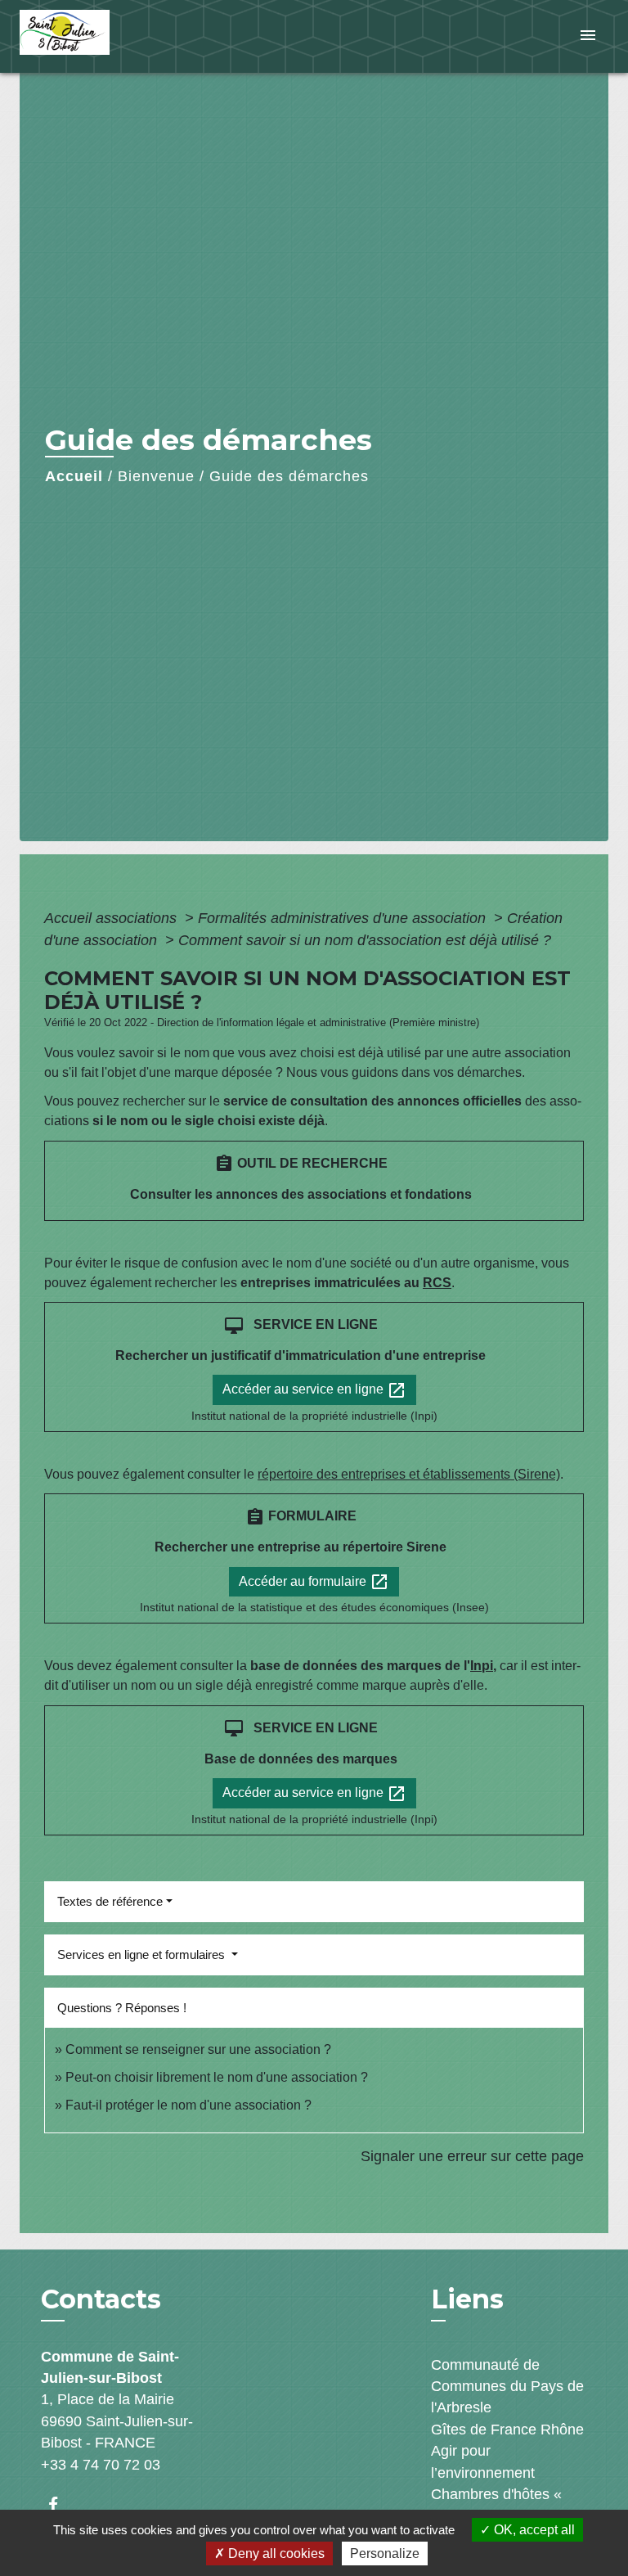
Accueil (74, 476)
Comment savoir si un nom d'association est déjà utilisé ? (365, 940)
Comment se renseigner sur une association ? (198, 2049)
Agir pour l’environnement (483, 2461)
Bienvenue (156, 476)
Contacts (101, 2299)
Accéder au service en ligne (314, 1390)
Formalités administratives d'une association (344, 918)
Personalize (385, 2553)
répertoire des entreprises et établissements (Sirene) (409, 1474)
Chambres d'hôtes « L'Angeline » (496, 2505)
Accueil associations (112, 918)
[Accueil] (81, 36)
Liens (467, 2299)
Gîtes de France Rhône (507, 2430)
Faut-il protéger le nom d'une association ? (188, 2105)
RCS (437, 1283)
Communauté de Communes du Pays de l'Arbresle (507, 2387)
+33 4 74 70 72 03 (101, 2465)
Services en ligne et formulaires (143, 1955)
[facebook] (61, 2504)
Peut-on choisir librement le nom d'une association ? (217, 2077)
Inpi (482, 1666)
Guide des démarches (289, 476)
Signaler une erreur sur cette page (472, 2156)
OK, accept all (533, 2530)
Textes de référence (110, 1901)
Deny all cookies (275, 2553)
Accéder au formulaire (314, 1582)
